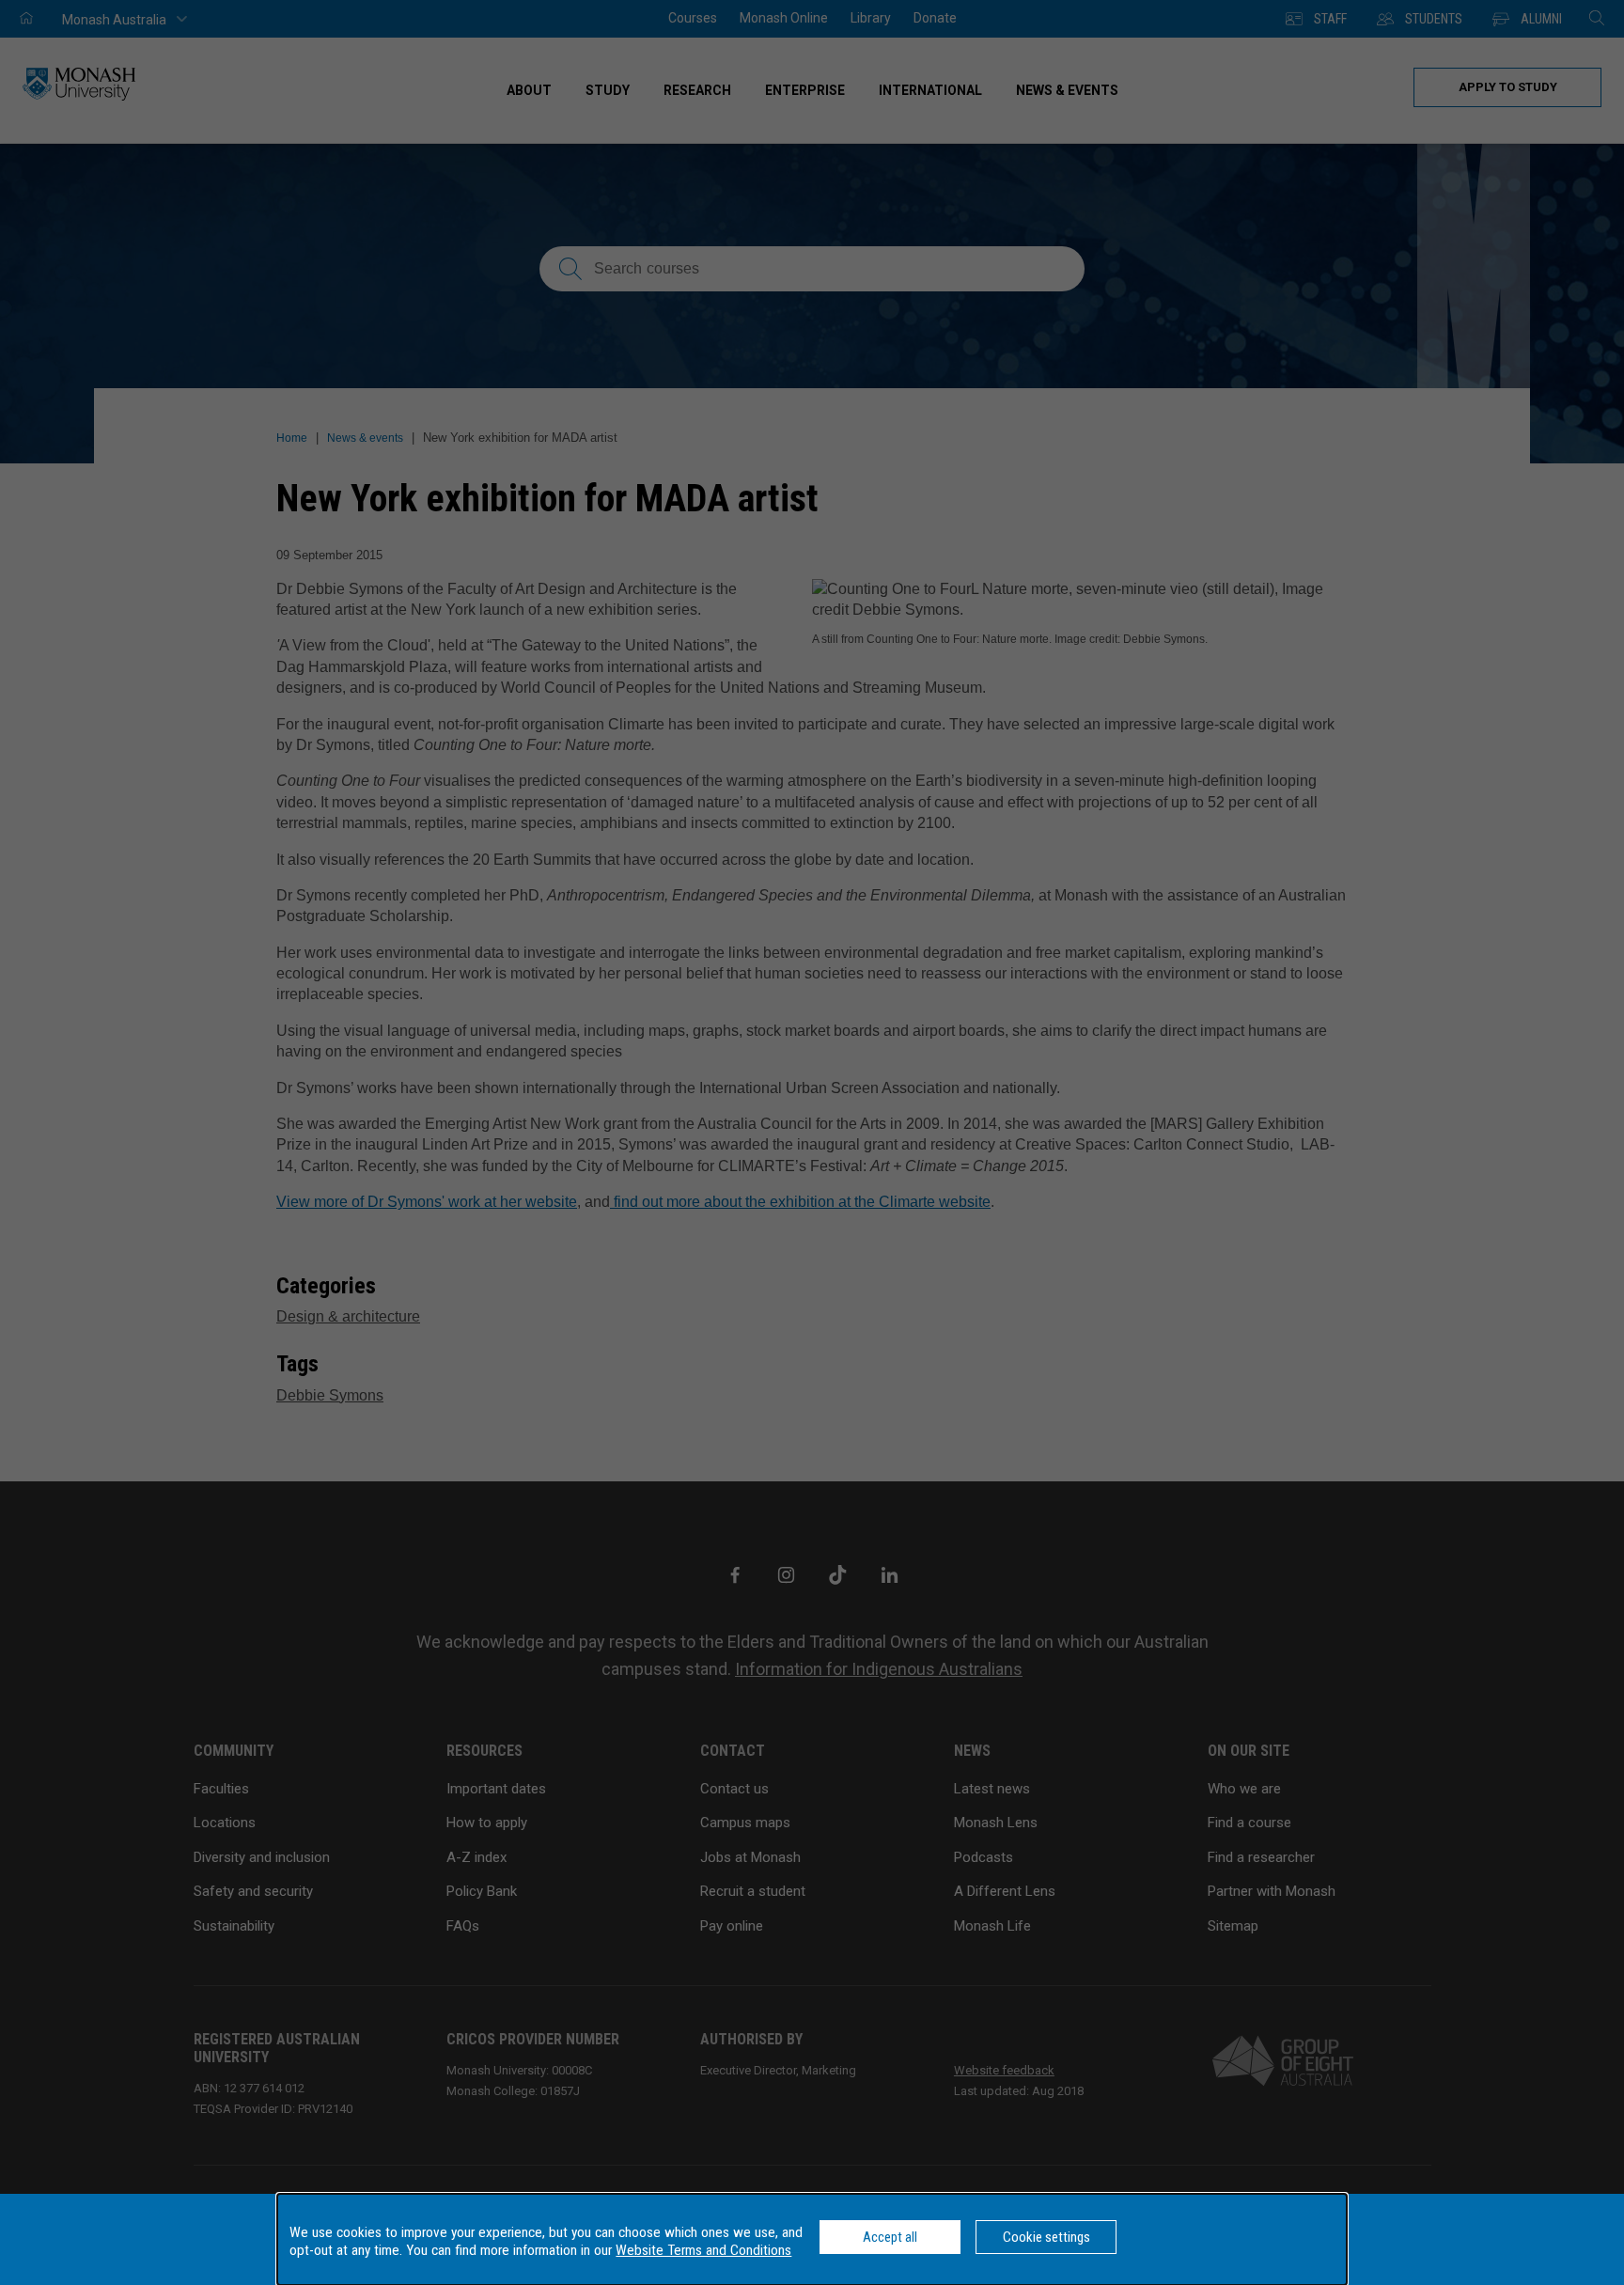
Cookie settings (1046, 2237)
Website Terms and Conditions (703, 2250)
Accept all (890, 2237)
